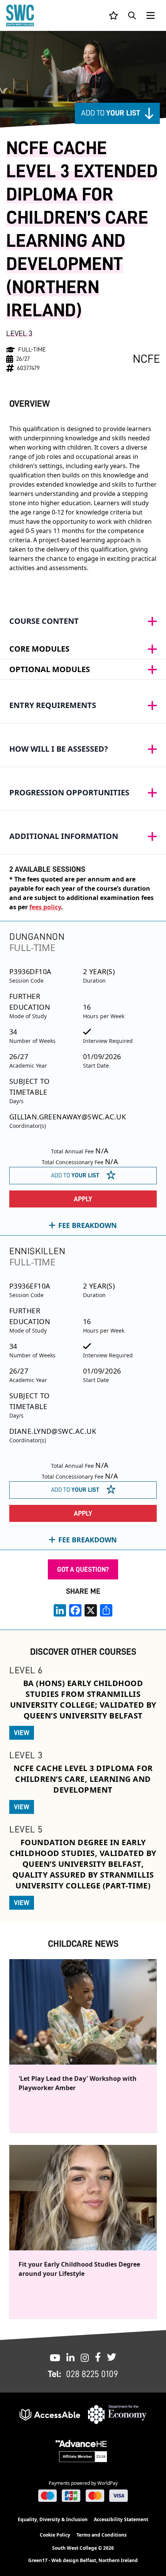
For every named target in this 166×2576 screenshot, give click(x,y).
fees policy (45, 907)
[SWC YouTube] (55, 2357)
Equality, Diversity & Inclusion (53, 2519)
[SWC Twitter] (112, 2357)
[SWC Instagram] (85, 2357)
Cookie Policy (55, 2535)
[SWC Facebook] (98, 2357)
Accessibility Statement (121, 2519)
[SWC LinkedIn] (70, 2357)
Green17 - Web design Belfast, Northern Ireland (83, 2561)
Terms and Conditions (102, 2535)
